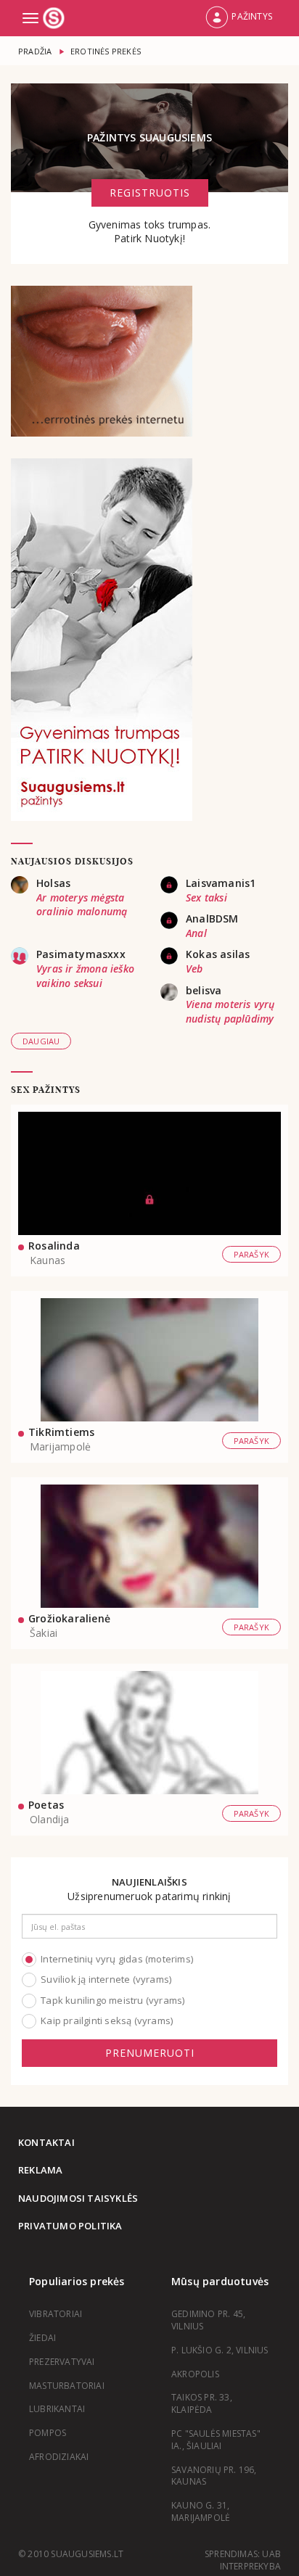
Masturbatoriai (67, 2386)
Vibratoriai (56, 2314)
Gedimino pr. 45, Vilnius (208, 2320)
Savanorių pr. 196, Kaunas (214, 2476)
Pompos (48, 2433)
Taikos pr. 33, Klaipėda (202, 2403)
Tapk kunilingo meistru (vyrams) (112, 2000)
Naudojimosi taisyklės (78, 2198)
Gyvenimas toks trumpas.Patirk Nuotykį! (150, 232)
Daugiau (41, 1041)
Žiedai (42, 2338)
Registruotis (150, 193)
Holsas (53, 883)
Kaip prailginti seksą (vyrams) (107, 2020)
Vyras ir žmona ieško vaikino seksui (85, 976)
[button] (238, 18)
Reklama (40, 2170)
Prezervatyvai (62, 2362)
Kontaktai (46, 2142)
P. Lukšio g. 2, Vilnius (220, 2350)
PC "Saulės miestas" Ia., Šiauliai (216, 2440)
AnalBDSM (212, 918)
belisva (204, 990)
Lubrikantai (57, 2409)
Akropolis (195, 2374)
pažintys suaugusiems (149, 137)
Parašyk (251, 1254)
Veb (194, 969)
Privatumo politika (70, 2226)
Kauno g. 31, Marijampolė (201, 2511)
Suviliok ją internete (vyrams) (106, 1979)
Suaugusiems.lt (56, 18)
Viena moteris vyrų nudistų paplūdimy (230, 1011)
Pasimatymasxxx (81, 954)
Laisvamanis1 (221, 883)
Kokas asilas (218, 954)
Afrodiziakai (59, 2457)
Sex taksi (206, 897)
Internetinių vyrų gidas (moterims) (117, 1959)
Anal (196, 933)
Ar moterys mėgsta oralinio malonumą (82, 905)
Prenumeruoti (150, 2053)
